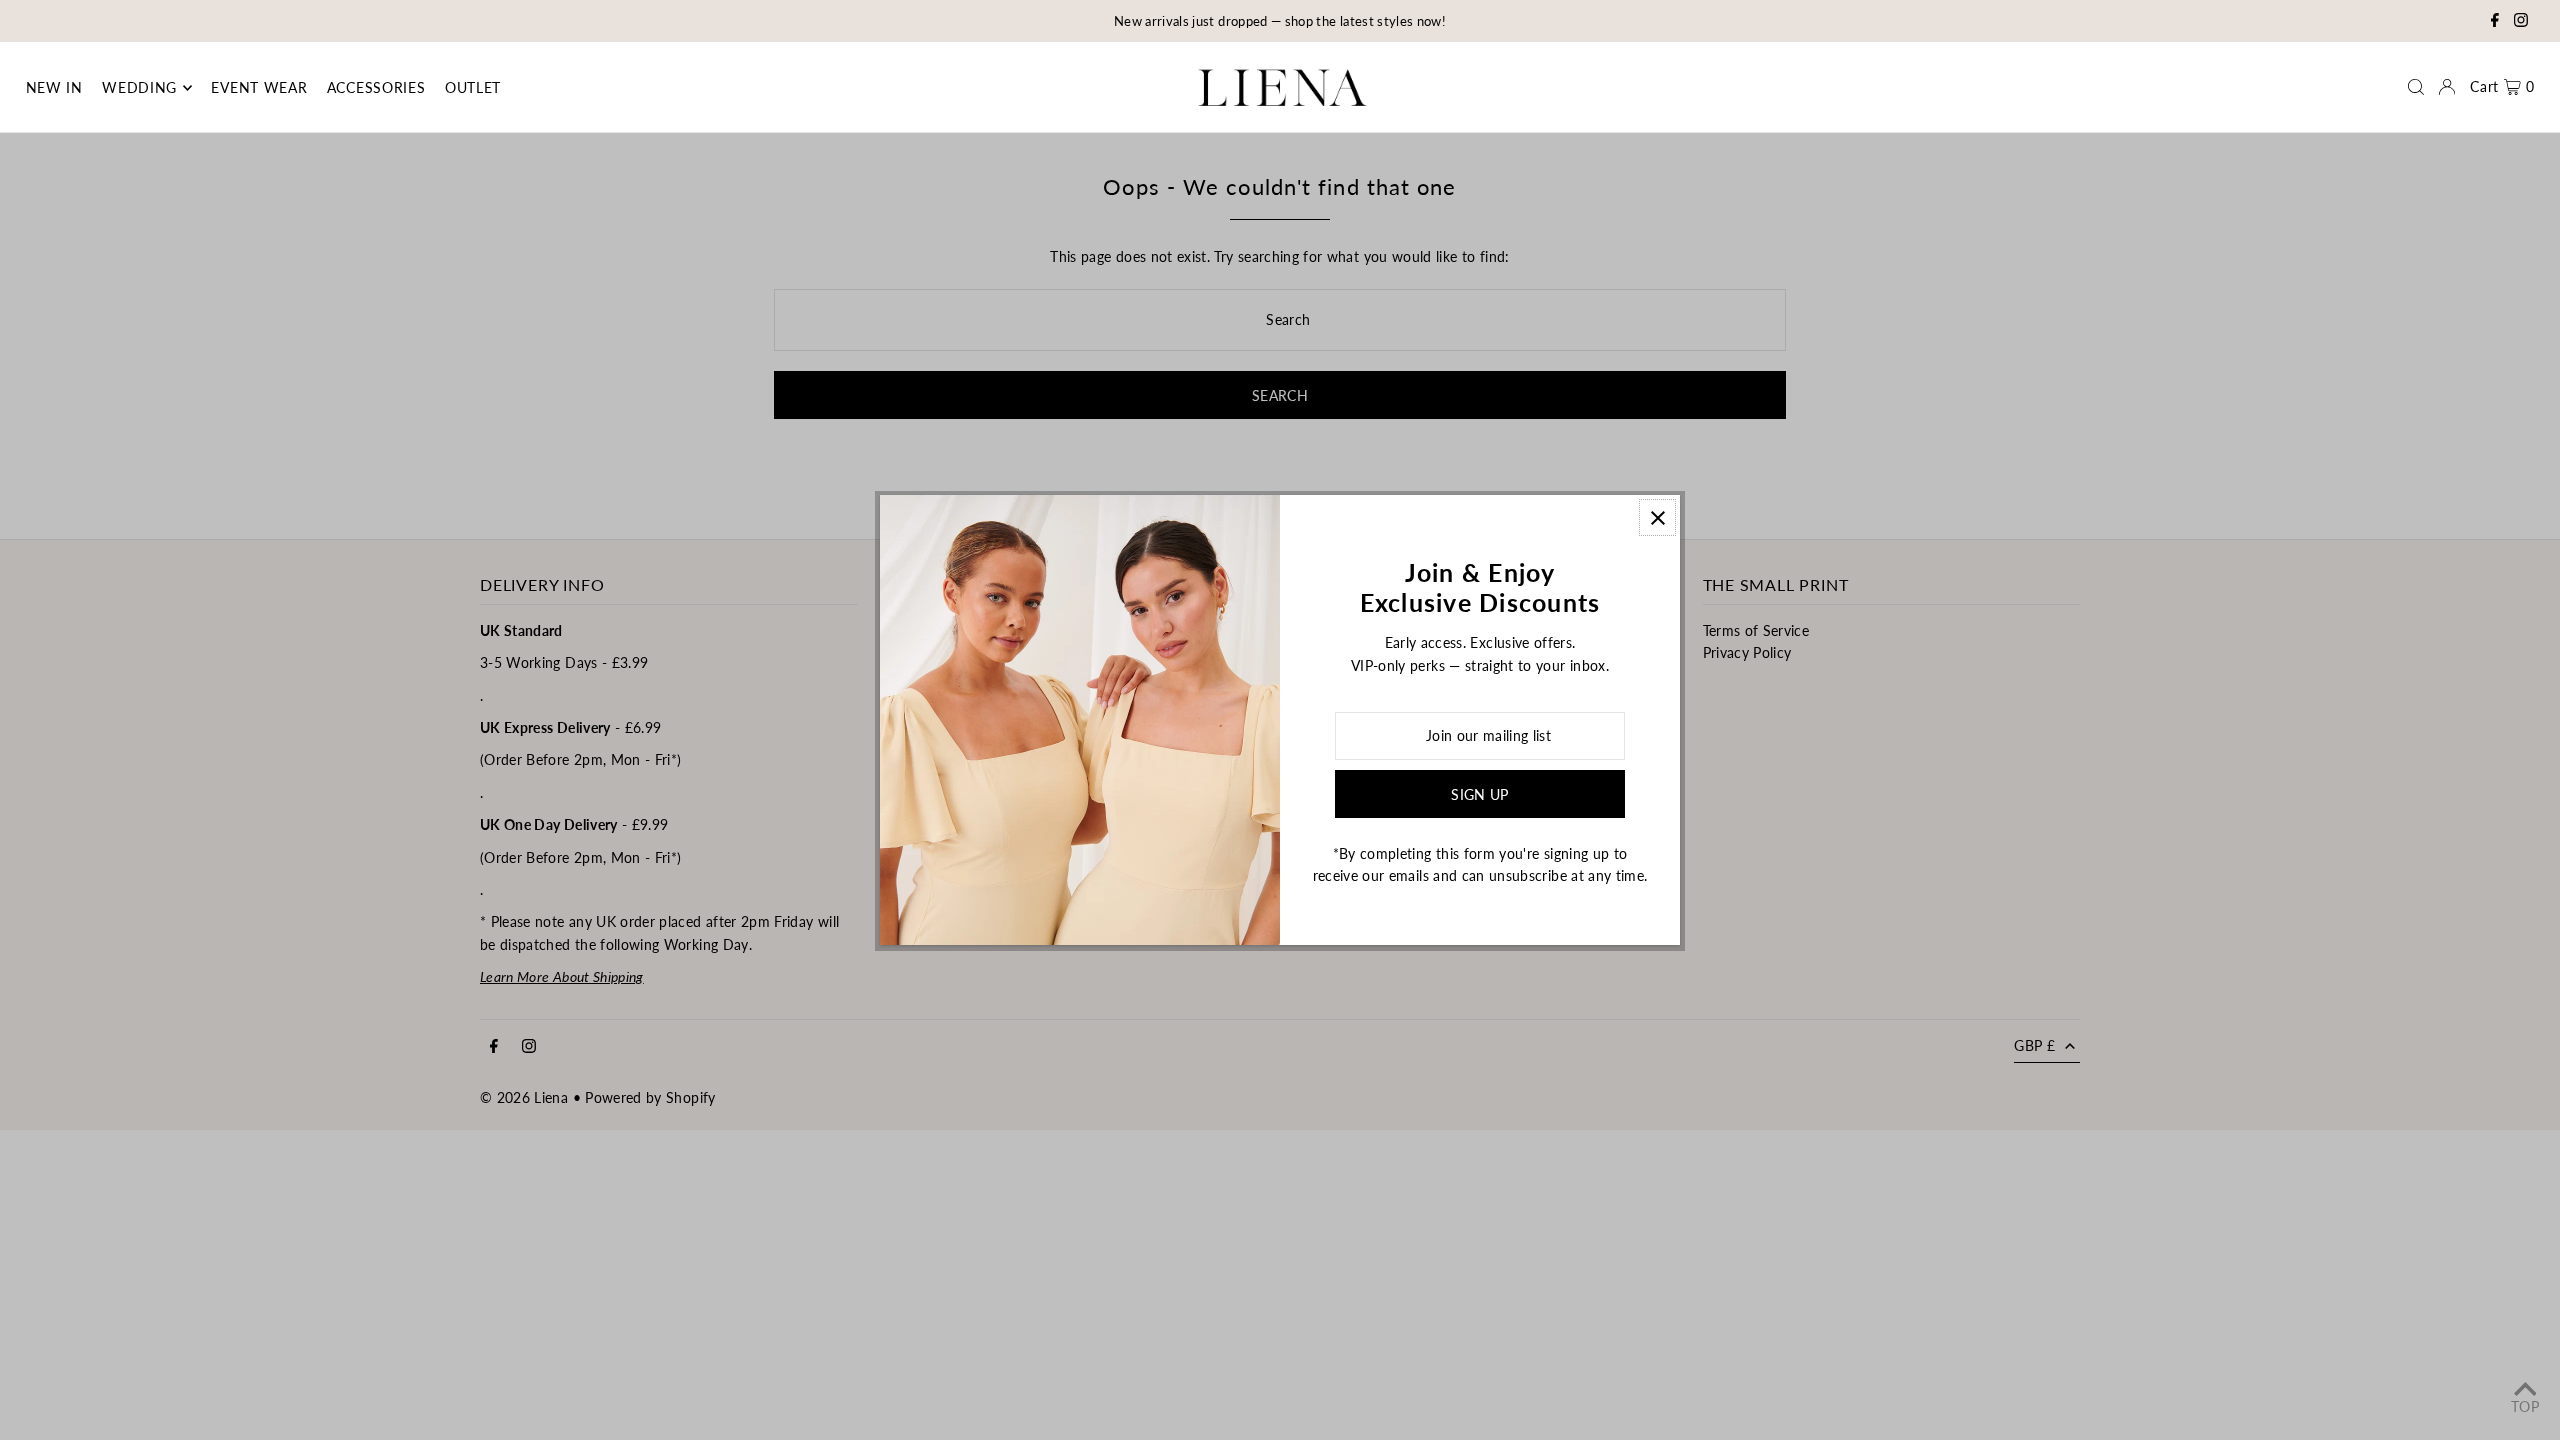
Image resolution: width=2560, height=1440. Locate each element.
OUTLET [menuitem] (473, 87)
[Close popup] (1657, 517)
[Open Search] (2416, 87)
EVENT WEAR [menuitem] (259, 87)
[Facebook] (2495, 22)
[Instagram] (2521, 22)
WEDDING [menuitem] (139, 87)
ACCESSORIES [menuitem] (376, 87)
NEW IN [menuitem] (54, 87)
